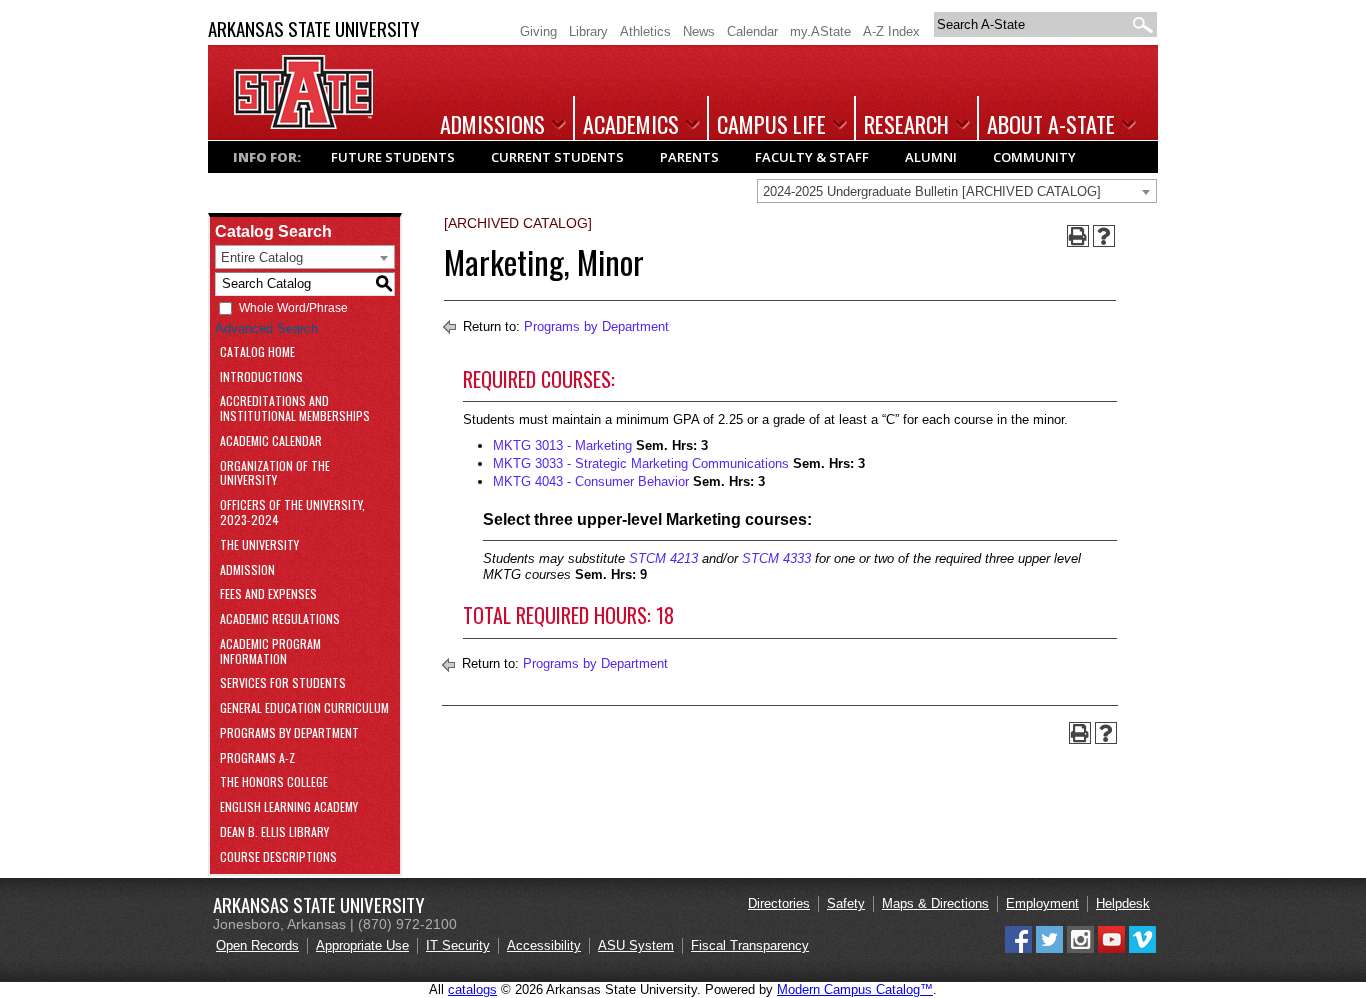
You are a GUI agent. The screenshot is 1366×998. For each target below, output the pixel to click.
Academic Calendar (271, 441)
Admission (247, 570)
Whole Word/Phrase (293, 308)
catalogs (472, 989)
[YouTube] (1111, 948)
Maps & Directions (935, 903)
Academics (631, 124)
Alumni (931, 157)
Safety (846, 903)
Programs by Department (289, 733)
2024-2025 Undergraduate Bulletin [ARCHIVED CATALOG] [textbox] (932, 191)
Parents (689, 157)
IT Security (458, 945)
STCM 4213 (663, 558)
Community (1034, 157)
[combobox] (957, 191)
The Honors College (274, 782)
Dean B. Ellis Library (274, 832)
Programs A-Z (257, 758)
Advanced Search (266, 328)
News (699, 31)
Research (906, 124)
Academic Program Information (270, 652)
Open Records (257, 945)
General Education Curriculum (304, 708)
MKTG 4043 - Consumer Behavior (591, 481)
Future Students (393, 157)
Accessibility (544, 945)
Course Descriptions (278, 857)
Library (588, 31)
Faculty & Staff (812, 157)
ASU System (636, 945)
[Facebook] (1018, 948)
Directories (779, 903)
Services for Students (283, 683)
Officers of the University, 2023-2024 (292, 513)
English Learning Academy (289, 807)
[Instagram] (1080, 948)
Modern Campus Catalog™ (855, 989)
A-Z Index (891, 31)
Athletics (645, 31)
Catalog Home (257, 352)
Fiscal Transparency (750, 945)
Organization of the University (275, 474)
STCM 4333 (776, 558)
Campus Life (771, 124)
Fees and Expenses (268, 594)
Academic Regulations (280, 619)
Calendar (752, 31)
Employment (1042, 903)
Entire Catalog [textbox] (262, 257)
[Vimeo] (1142, 948)
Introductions (261, 377)
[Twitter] (1049, 948)
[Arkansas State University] (303, 124)
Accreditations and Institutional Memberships (295, 409)
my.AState (820, 31)
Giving (538, 31)
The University (259, 545)
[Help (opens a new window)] (1104, 236)
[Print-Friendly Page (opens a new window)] (1078, 236)
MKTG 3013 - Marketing (562, 445)
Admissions (492, 124)
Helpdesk (1123, 903)
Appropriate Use (362, 945)
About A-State (1051, 124)
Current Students (557, 157)
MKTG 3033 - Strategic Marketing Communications (641, 463)
